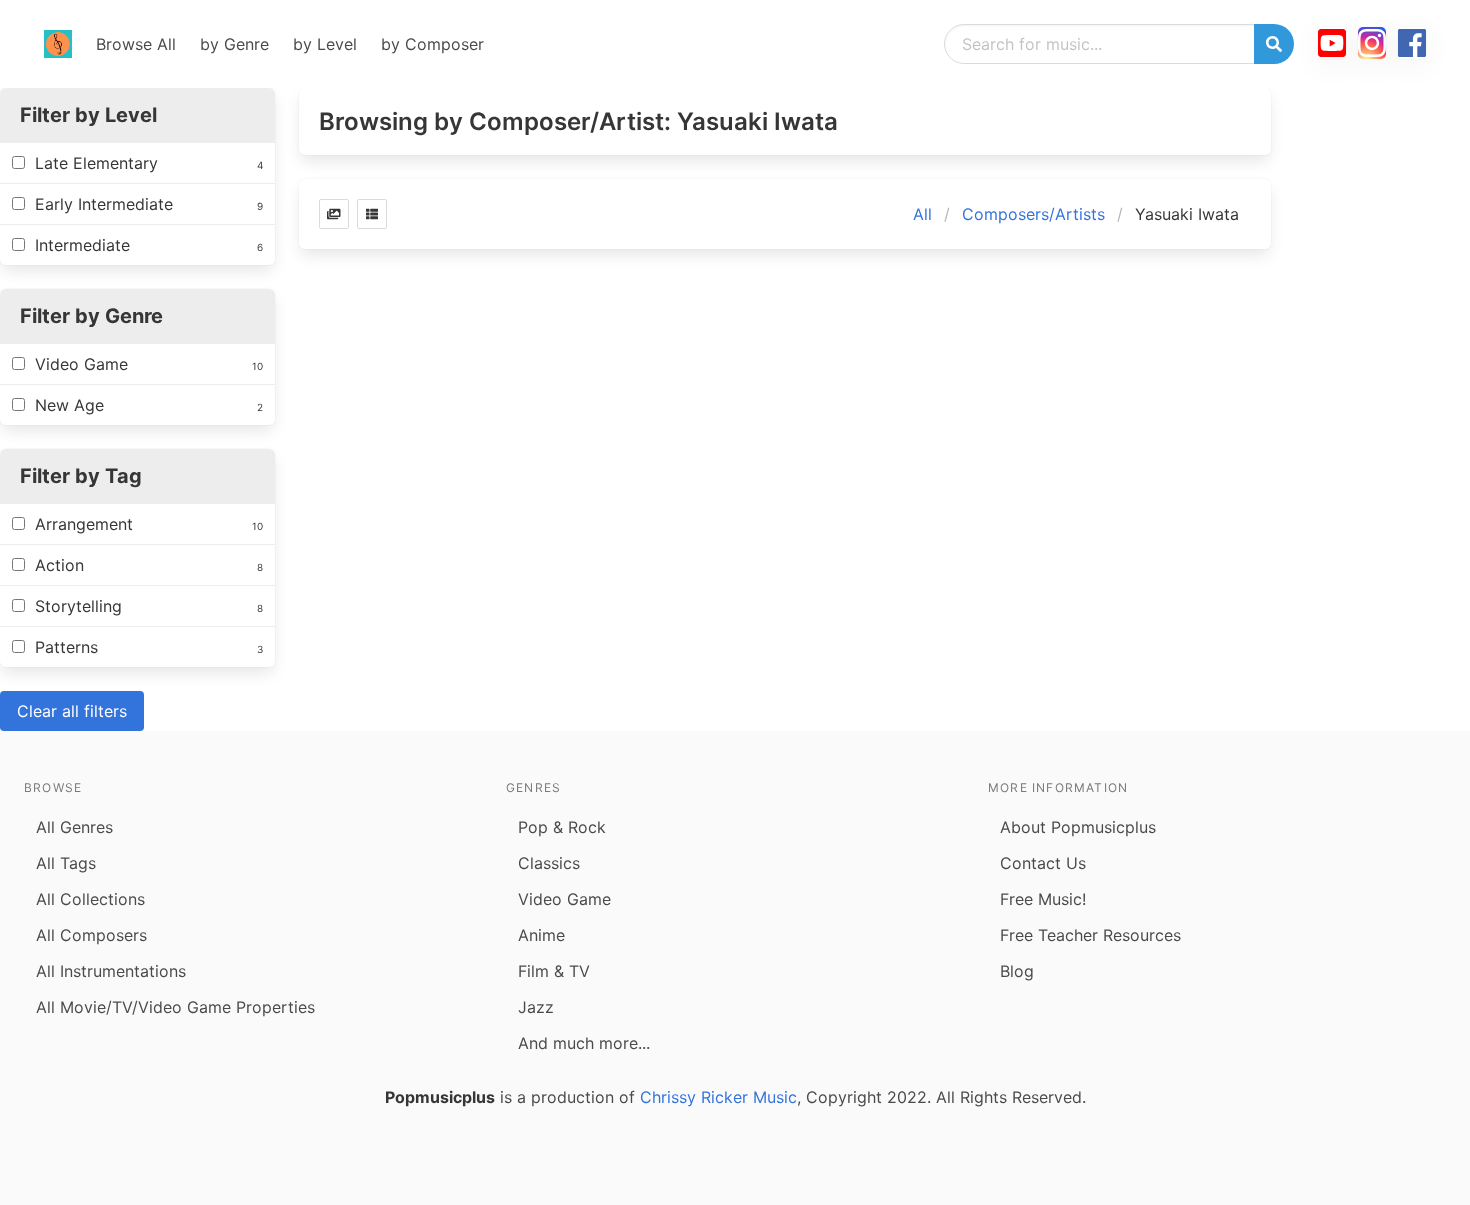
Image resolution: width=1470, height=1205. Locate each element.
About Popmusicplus (1078, 827)
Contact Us (1043, 863)
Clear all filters (72, 711)
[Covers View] (334, 214)
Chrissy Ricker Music (718, 1097)
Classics (549, 863)
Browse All (136, 44)
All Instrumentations (111, 971)
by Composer (432, 44)
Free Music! (1043, 899)
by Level (325, 44)
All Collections (90, 899)
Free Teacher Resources (1090, 935)
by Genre (234, 44)
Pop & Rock (562, 827)
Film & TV (554, 971)
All (922, 214)
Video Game (564, 899)
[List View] (372, 214)
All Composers (91, 935)
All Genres (74, 827)
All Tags (66, 863)
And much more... (584, 1043)
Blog (1017, 971)
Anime (541, 935)
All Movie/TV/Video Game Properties (175, 1007)
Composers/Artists (1033, 214)
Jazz (536, 1007)
